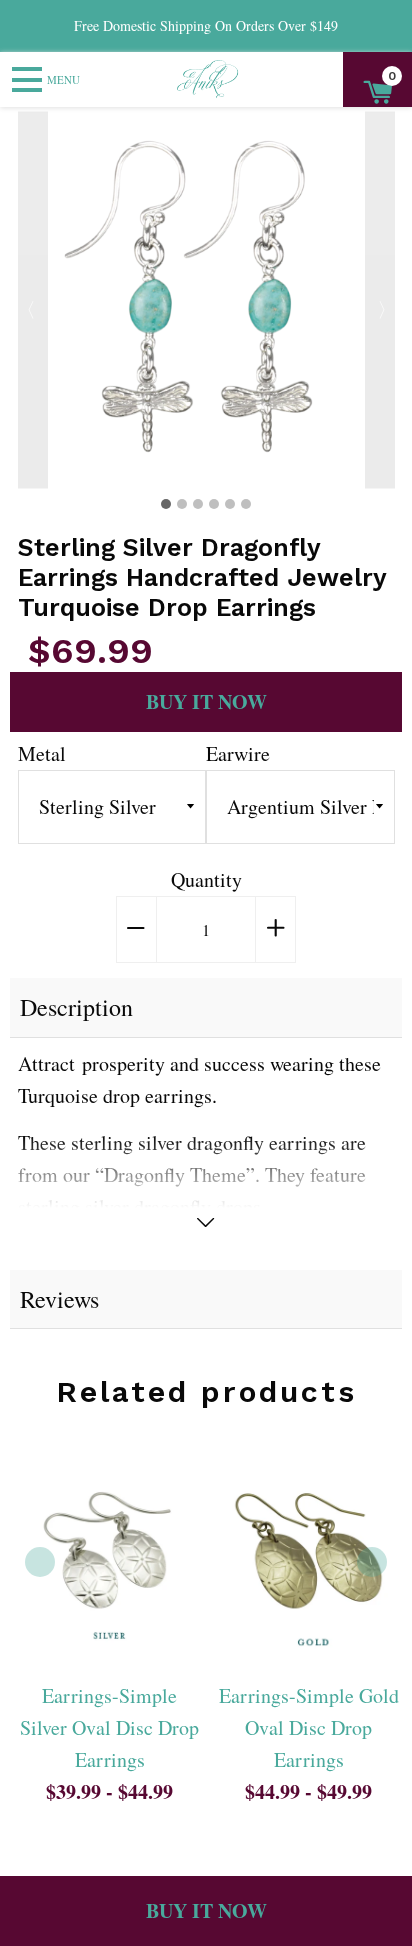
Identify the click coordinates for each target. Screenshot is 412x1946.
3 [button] (198, 504)
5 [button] (230, 504)
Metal (42, 753)
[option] (206, 299)
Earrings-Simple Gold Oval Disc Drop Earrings (309, 1727)
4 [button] (214, 504)
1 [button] (166, 504)
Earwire (238, 753)
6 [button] (246, 504)
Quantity (206, 879)
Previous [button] (33, 299)
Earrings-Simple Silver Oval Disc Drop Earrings (109, 1727)
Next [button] (380, 299)
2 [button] (182, 504)
